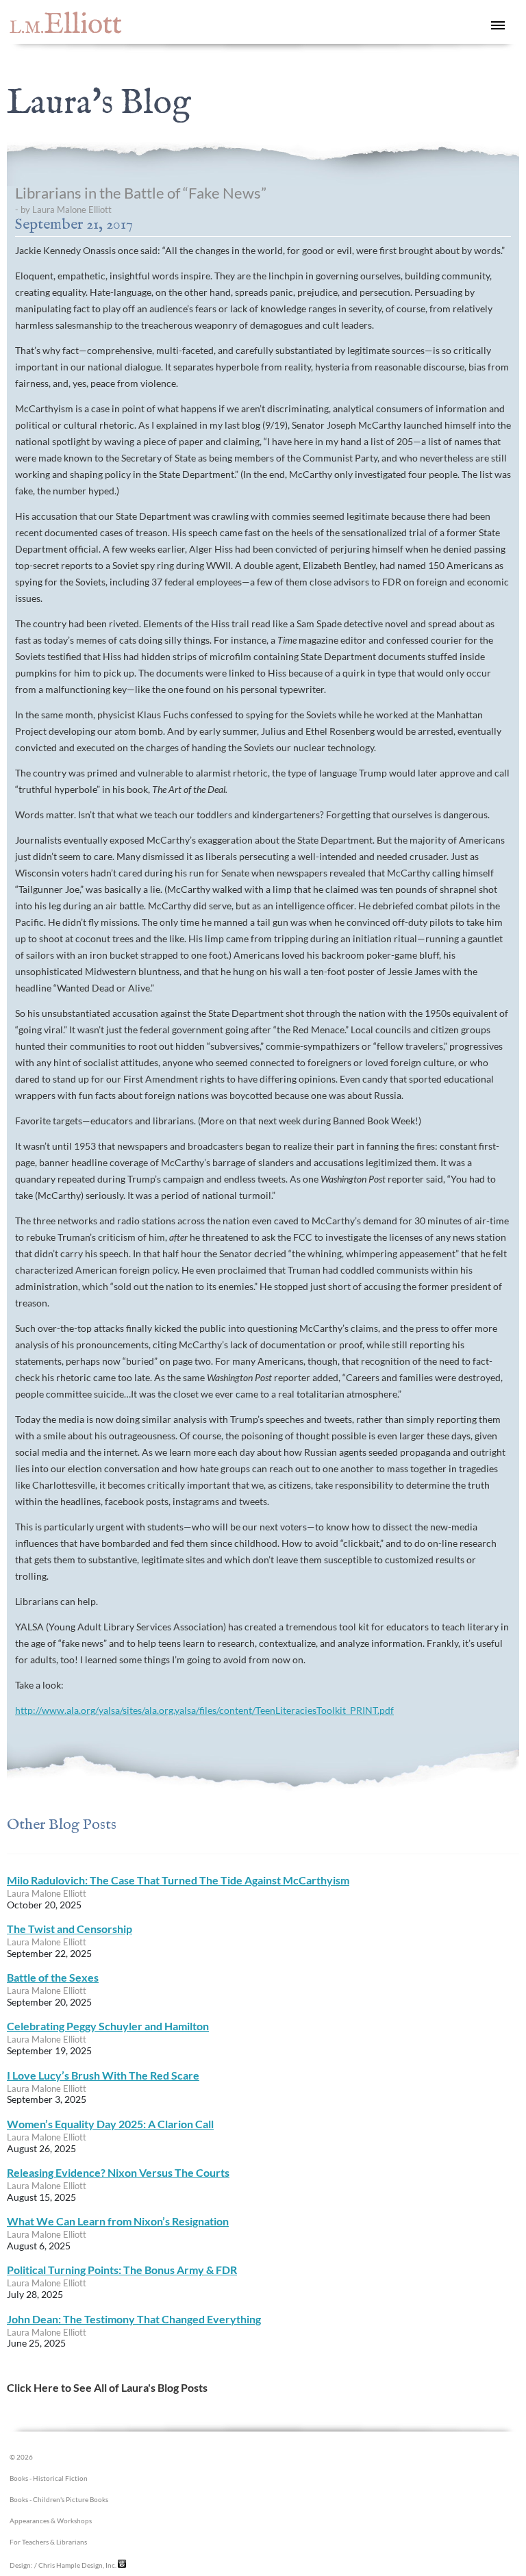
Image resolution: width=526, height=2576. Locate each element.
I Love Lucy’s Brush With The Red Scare (103, 2075)
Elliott (66, 25)
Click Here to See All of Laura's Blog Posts (107, 2387)
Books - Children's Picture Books (59, 2500)
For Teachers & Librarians (48, 2542)
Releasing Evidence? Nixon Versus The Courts (118, 2172)
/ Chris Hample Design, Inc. (75, 2565)
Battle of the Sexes (53, 1977)
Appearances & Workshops (51, 2521)
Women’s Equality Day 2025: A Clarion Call (110, 2124)
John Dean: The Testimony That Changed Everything (134, 2319)
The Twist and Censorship (70, 1929)
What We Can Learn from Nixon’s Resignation (118, 2221)
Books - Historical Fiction (49, 2478)
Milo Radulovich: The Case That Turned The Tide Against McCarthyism (178, 1880)
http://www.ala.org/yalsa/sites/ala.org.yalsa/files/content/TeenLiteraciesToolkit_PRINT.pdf (204, 1710)
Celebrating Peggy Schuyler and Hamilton (108, 2026)
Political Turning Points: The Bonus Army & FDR (122, 2270)
